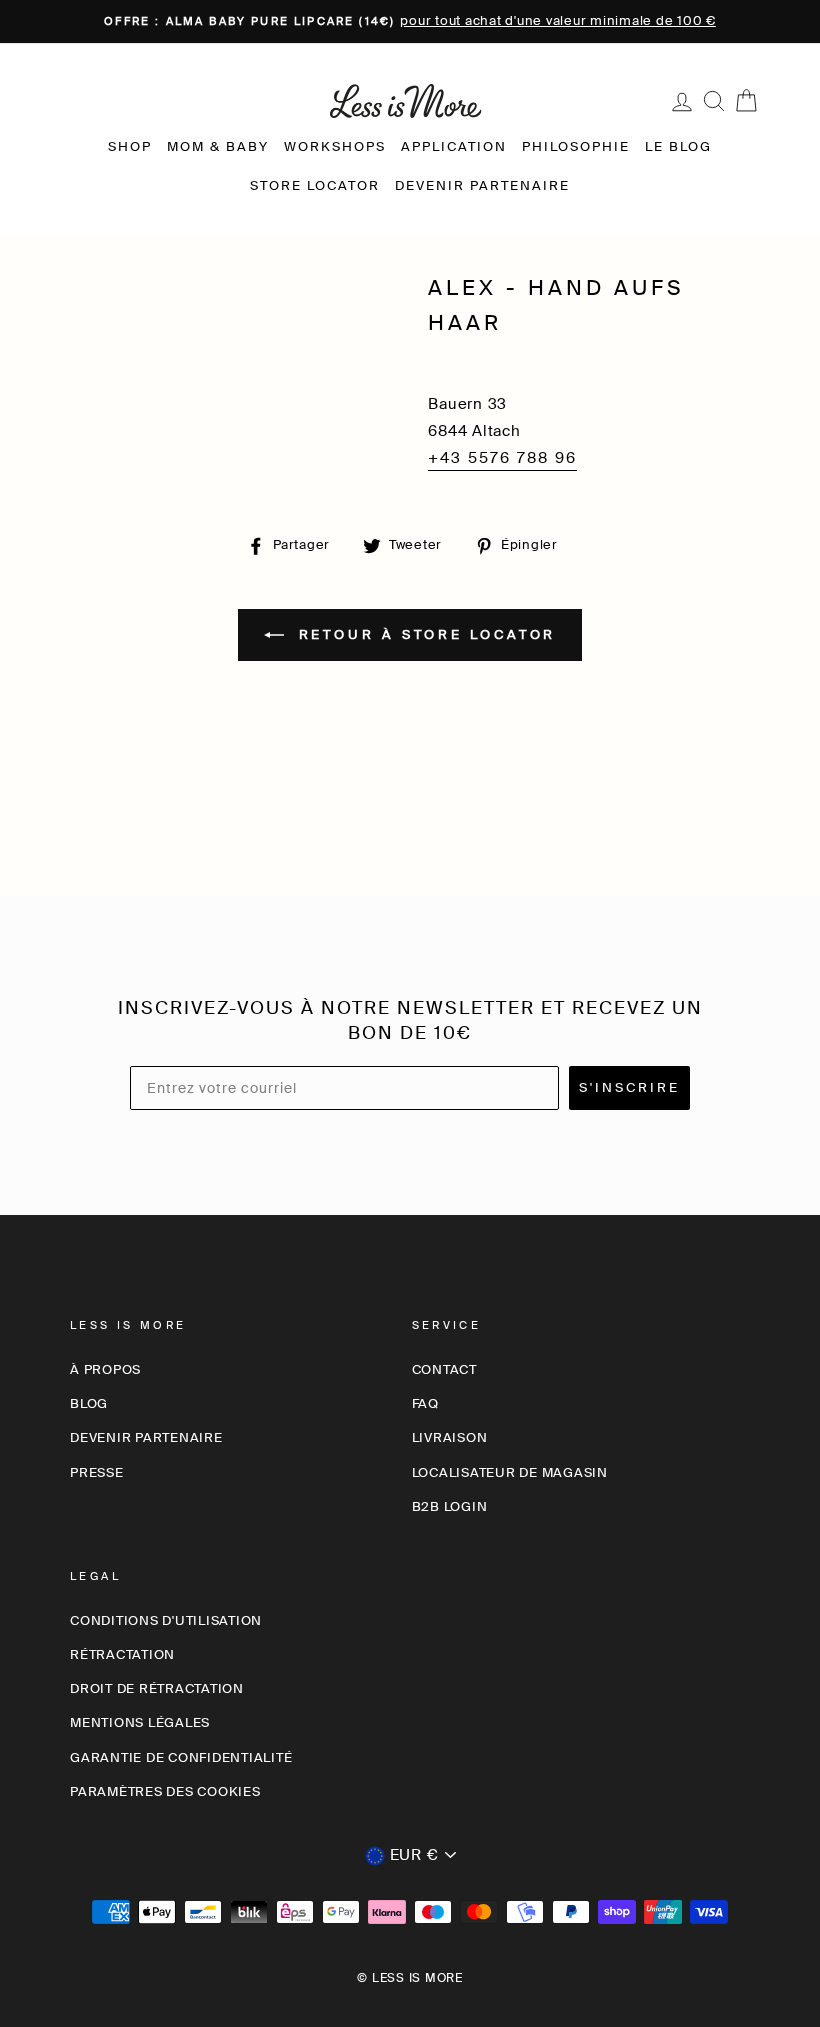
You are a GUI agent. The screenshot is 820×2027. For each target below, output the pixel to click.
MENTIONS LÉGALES (140, 1722)
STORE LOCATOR (315, 185)
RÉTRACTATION (122, 1654)
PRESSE (97, 1472)
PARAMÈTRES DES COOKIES (165, 1791)
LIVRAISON (450, 1437)
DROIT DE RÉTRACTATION (157, 1688)
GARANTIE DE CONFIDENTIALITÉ (181, 1757)
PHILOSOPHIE (576, 146)
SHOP (130, 146)
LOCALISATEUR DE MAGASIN (510, 1472)
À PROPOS (105, 1369)
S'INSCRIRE (629, 1087)
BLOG (89, 1403)
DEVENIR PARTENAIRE (482, 185)
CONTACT (444, 1369)
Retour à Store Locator (424, 633)
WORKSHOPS (335, 146)
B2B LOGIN (450, 1506)
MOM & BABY (218, 146)
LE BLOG (678, 146)
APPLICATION (454, 146)
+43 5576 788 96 (502, 458)
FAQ (425, 1403)
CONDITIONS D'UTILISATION (166, 1620)
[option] (410, 21)
